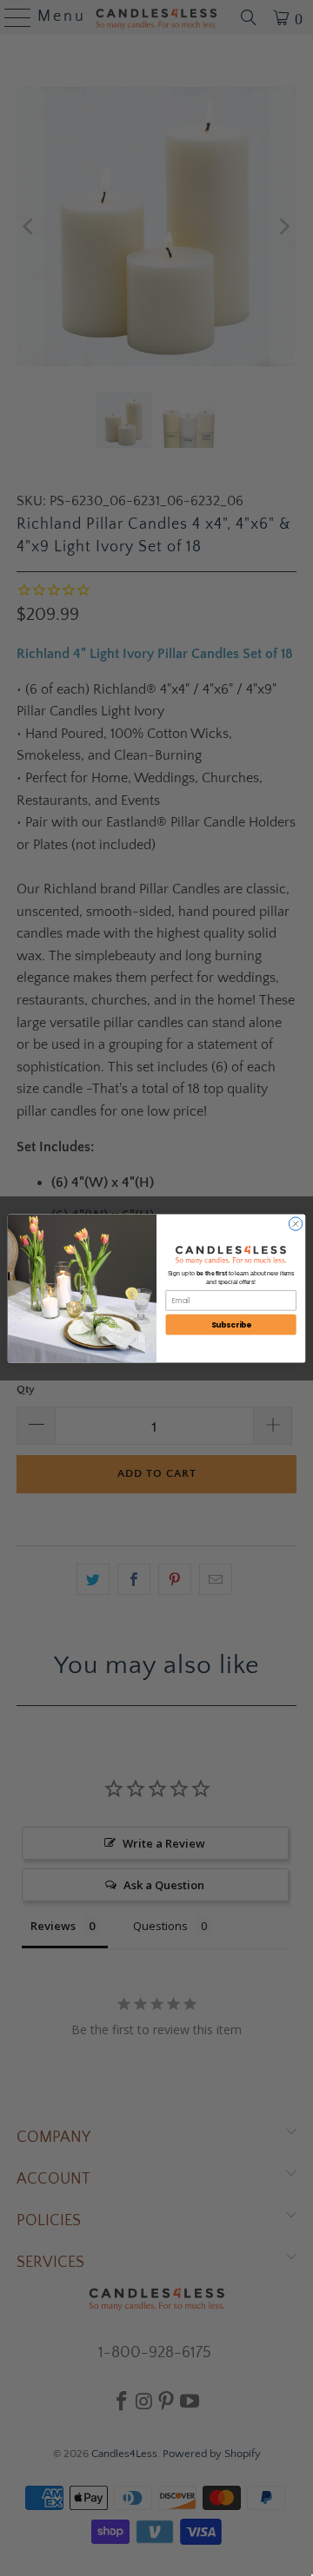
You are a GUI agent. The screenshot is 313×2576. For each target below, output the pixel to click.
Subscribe (231, 1324)
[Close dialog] (295, 1223)
